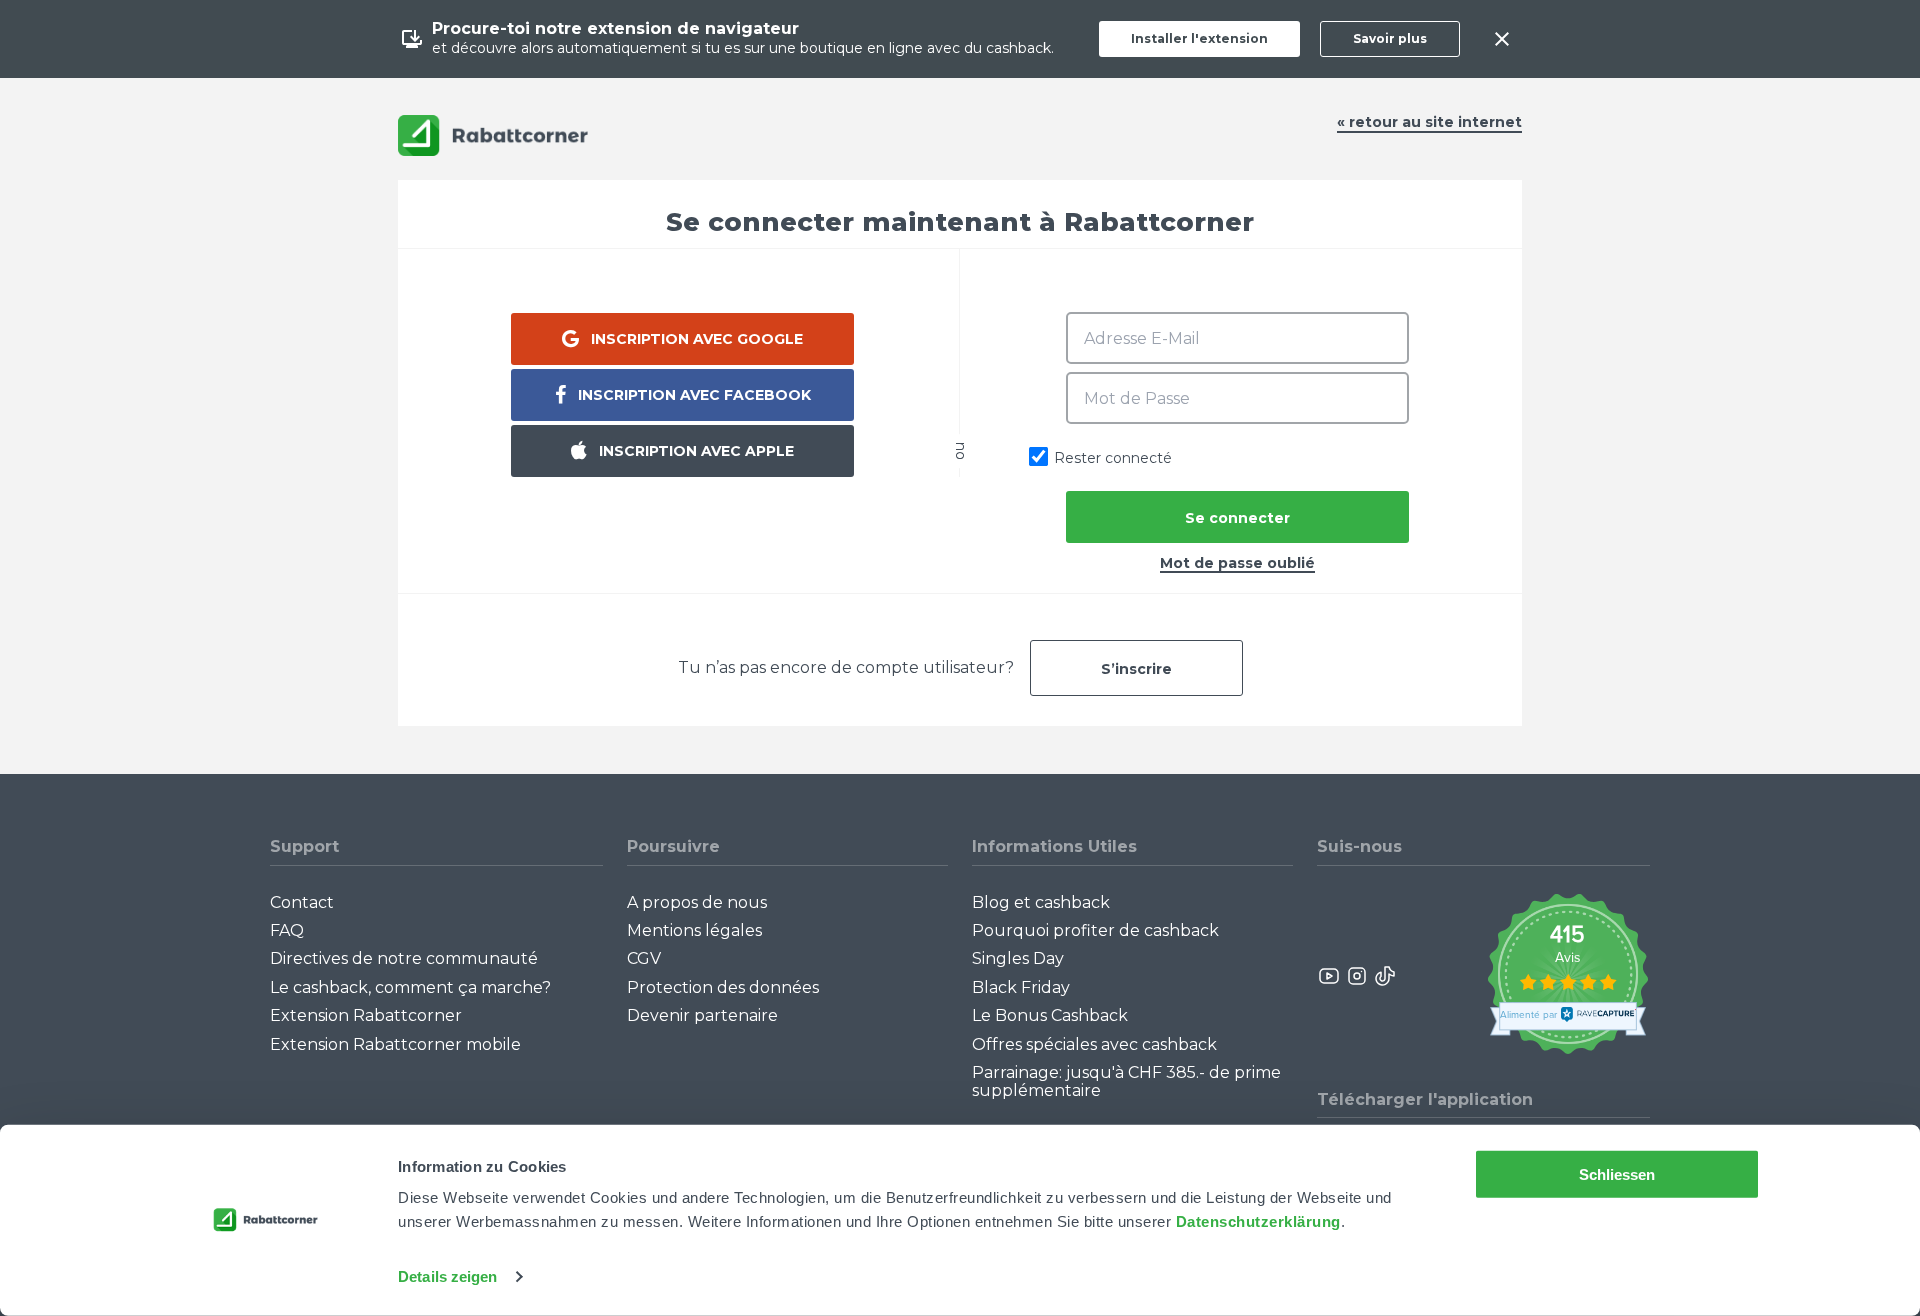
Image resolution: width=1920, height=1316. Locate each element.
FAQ (287, 930)
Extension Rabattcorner (366, 1015)
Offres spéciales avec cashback (1094, 1044)
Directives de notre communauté (404, 958)
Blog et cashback (1041, 902)
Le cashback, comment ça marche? (410, 987)
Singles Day (1018, 958)
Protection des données (723, 987)
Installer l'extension (1199, 38)
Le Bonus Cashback (1050, 1015)
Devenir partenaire (702, 1015)
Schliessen (1617, 1174)
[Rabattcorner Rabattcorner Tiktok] (1384, 976)
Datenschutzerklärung (1258, 1221)
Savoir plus (1390, 38)
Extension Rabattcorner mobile (395, 1044)
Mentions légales (694, 930)
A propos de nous (697, 902)
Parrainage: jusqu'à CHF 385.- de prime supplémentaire (1126, 1081)
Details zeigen (447, 1276)
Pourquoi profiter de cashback (1095, 930)
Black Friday (1021, 987)
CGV (644, 958)
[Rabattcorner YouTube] (1330, 976)
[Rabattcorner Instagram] (1357, 976)
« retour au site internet (1429, 122)
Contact (302, 902)
